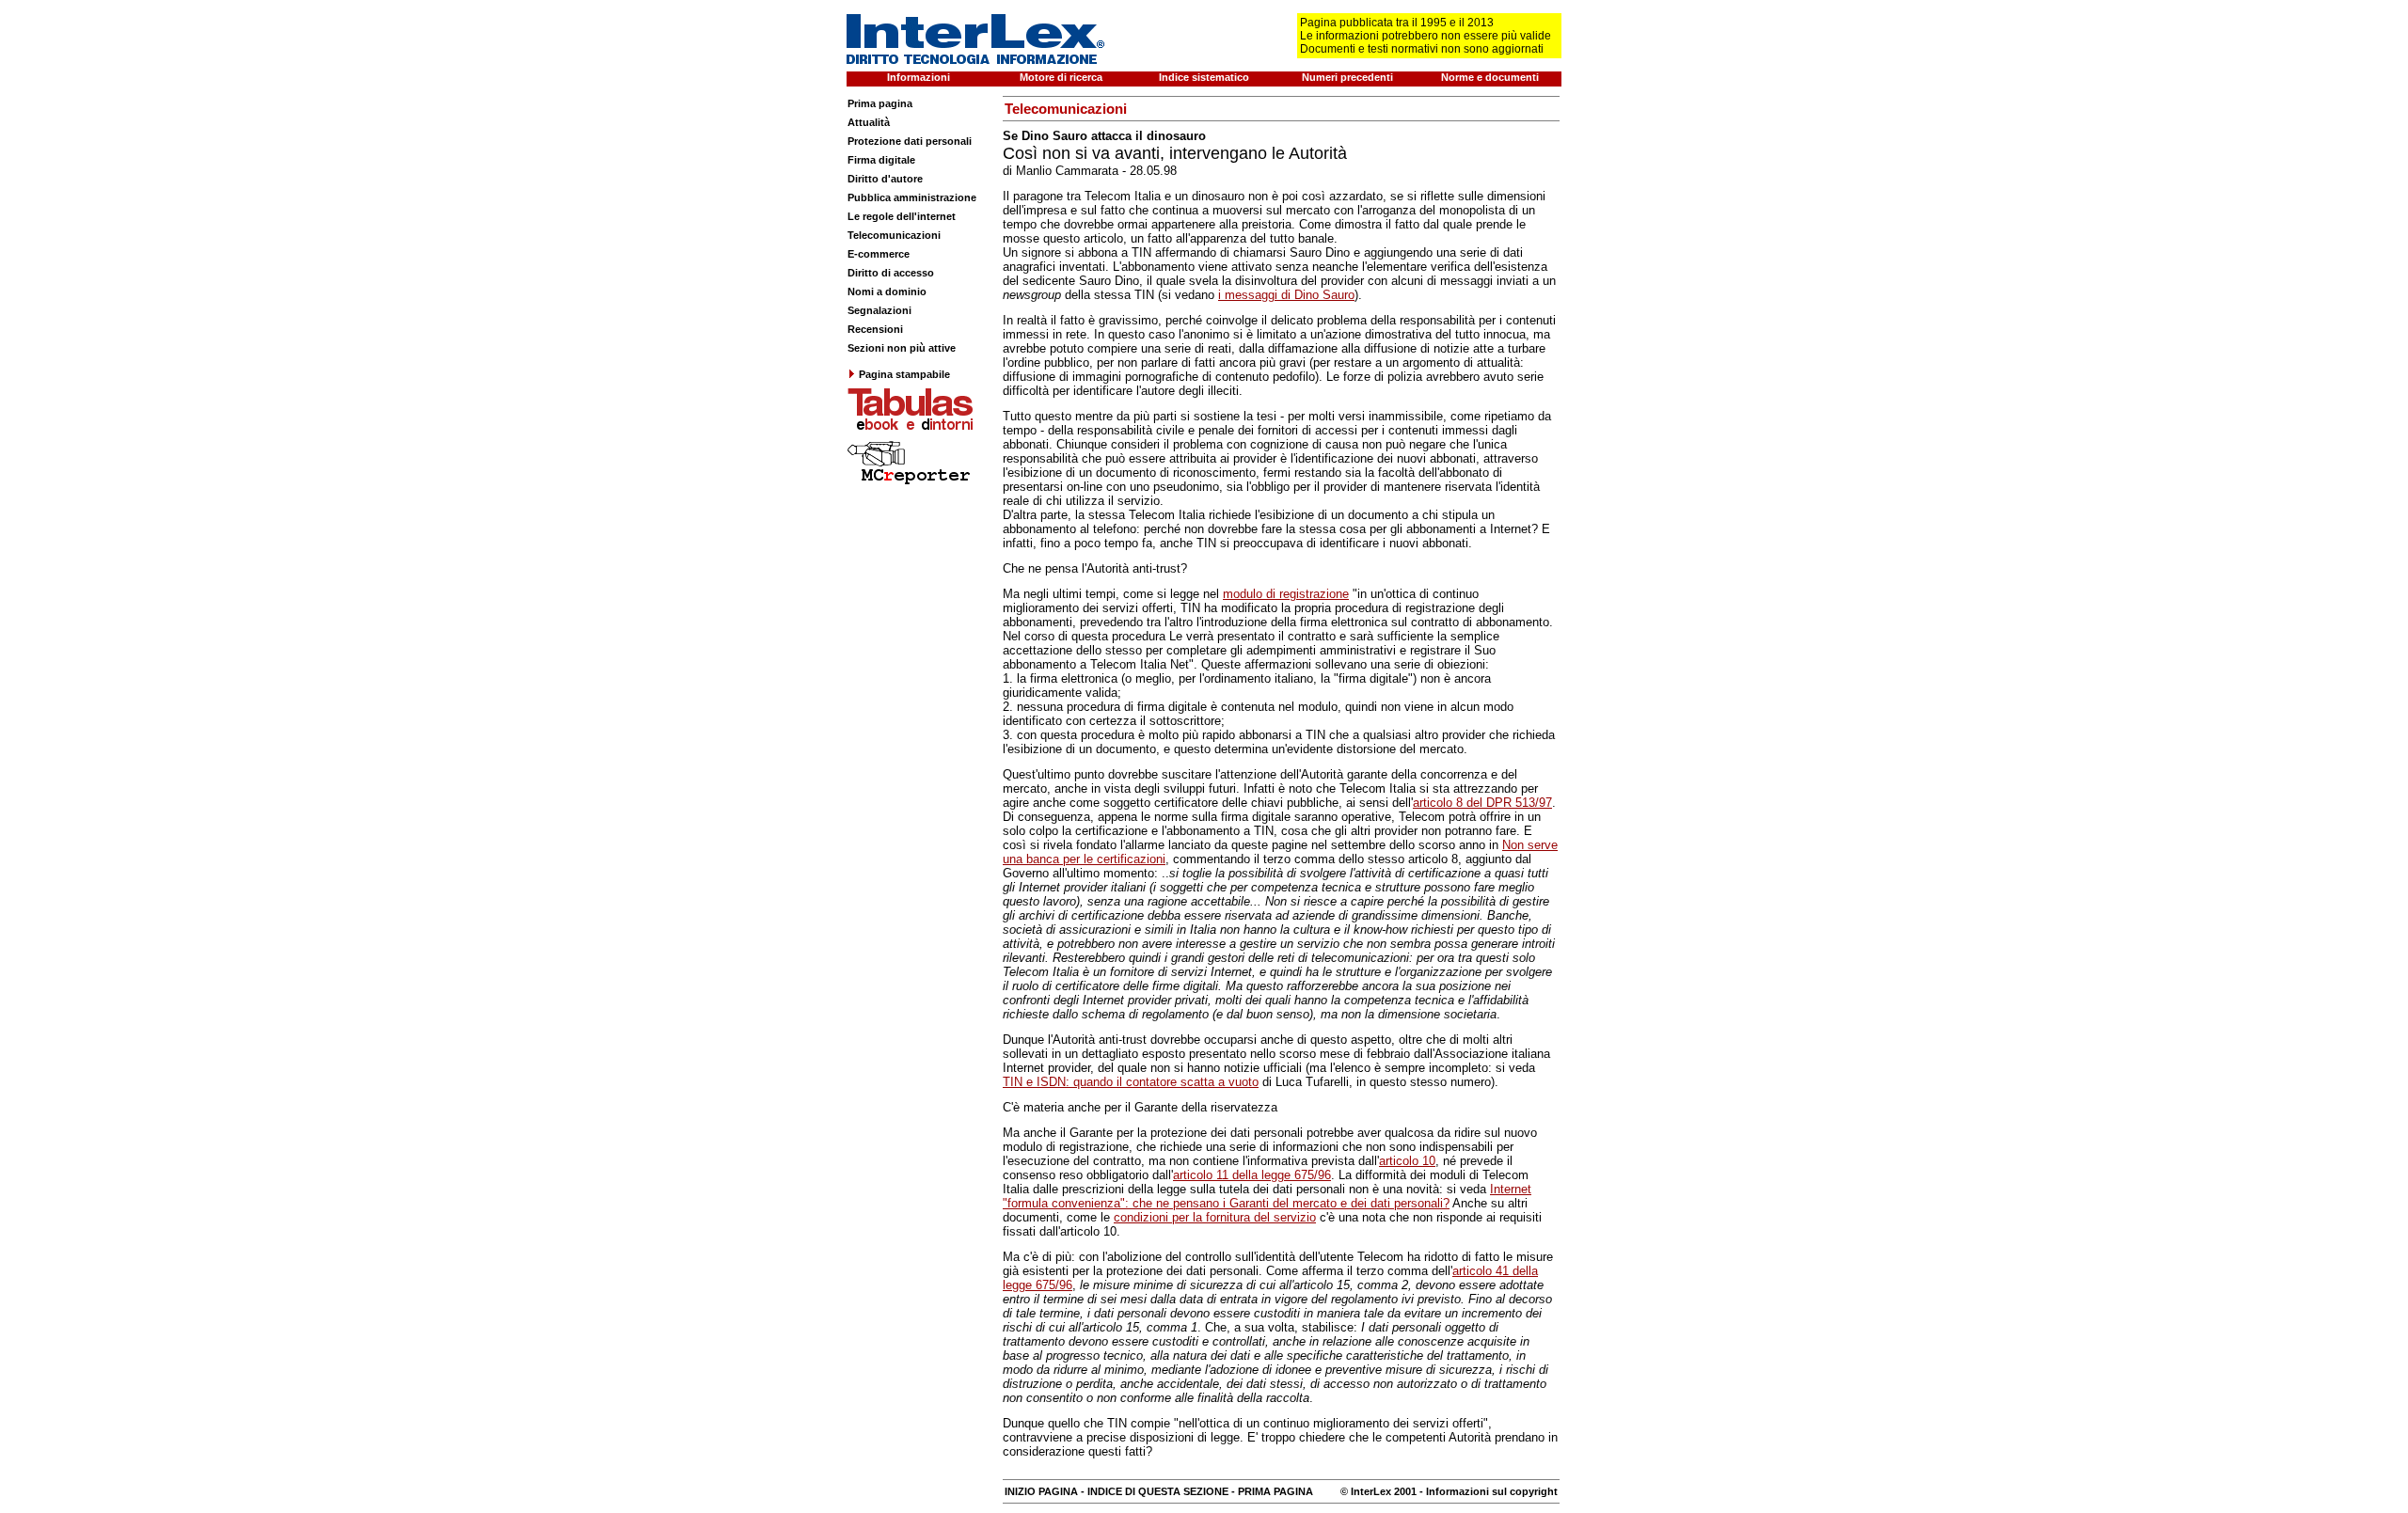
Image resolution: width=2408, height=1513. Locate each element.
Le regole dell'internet (902, 216)
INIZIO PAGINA (1041, 1491)
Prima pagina (880, 103)
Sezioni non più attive (902, 348)
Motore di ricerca (1061, 77)
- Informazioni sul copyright (1487, 1491)
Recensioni (875, 329)
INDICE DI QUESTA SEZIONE (1158, 1491)
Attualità (869, 122)
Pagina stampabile (904, 374)
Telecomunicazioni (894, 235)
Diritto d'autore (885, 179)
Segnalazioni (879, 310)
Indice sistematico (1204, 77)
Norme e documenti (1490, 77)
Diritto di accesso (891, 273)
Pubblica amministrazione (912, 197)
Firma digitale (881, 160)
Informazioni (919, 77)
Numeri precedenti (1347, 77)
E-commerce (879, 254)
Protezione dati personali (910, 141)
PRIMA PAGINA (1275, 1491)
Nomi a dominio (887, 292)
